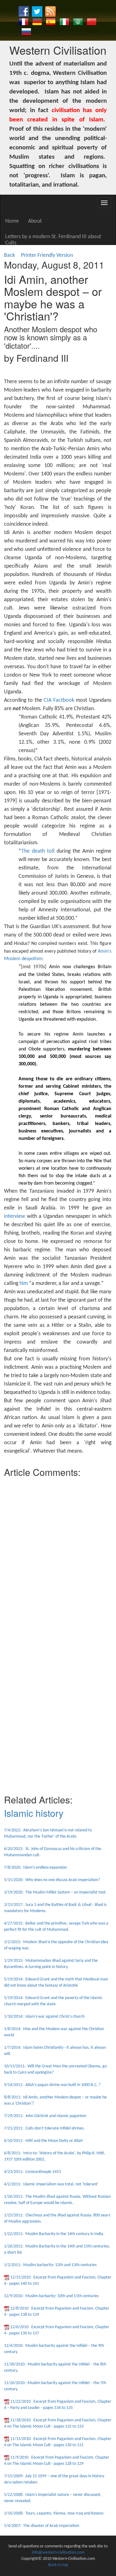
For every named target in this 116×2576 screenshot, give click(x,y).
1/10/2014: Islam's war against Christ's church (44, 2017)
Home (12, 221)
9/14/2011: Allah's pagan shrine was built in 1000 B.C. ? (52, 2085)
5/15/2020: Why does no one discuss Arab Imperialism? (52, 1880)
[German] (37, 22)
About (35, 221)
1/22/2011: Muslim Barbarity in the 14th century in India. (54, 2234)
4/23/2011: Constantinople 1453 (32, 2172)
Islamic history (34, 1813)
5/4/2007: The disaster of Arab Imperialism (42, 2526)
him (24, 1283)
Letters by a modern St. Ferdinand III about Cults (53, 239)
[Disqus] (58, 1558)
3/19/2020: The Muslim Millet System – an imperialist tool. (55, 1892)
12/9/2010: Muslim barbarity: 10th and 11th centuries (51, 2296)
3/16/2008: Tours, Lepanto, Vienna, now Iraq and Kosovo (54, 2513)
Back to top (58, 2565)
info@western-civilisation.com (58, 2553)
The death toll (38, 851)
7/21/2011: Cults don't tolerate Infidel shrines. (44, 2128)
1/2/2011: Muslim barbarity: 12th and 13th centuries (50, 2265)
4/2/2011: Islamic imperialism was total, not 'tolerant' (51, 2184)
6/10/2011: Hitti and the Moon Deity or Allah (43, 2141)
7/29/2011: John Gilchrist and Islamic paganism (45, 2116)
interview (15, 1216)
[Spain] (51, 22)
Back (9, 255)
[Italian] (64, 22)
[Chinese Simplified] (92, 22)
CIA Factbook (59, 700)
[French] (24, 22)
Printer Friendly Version (48, 255)
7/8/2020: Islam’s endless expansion (35, 1868)
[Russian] (26, 32)
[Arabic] (78, 22)
